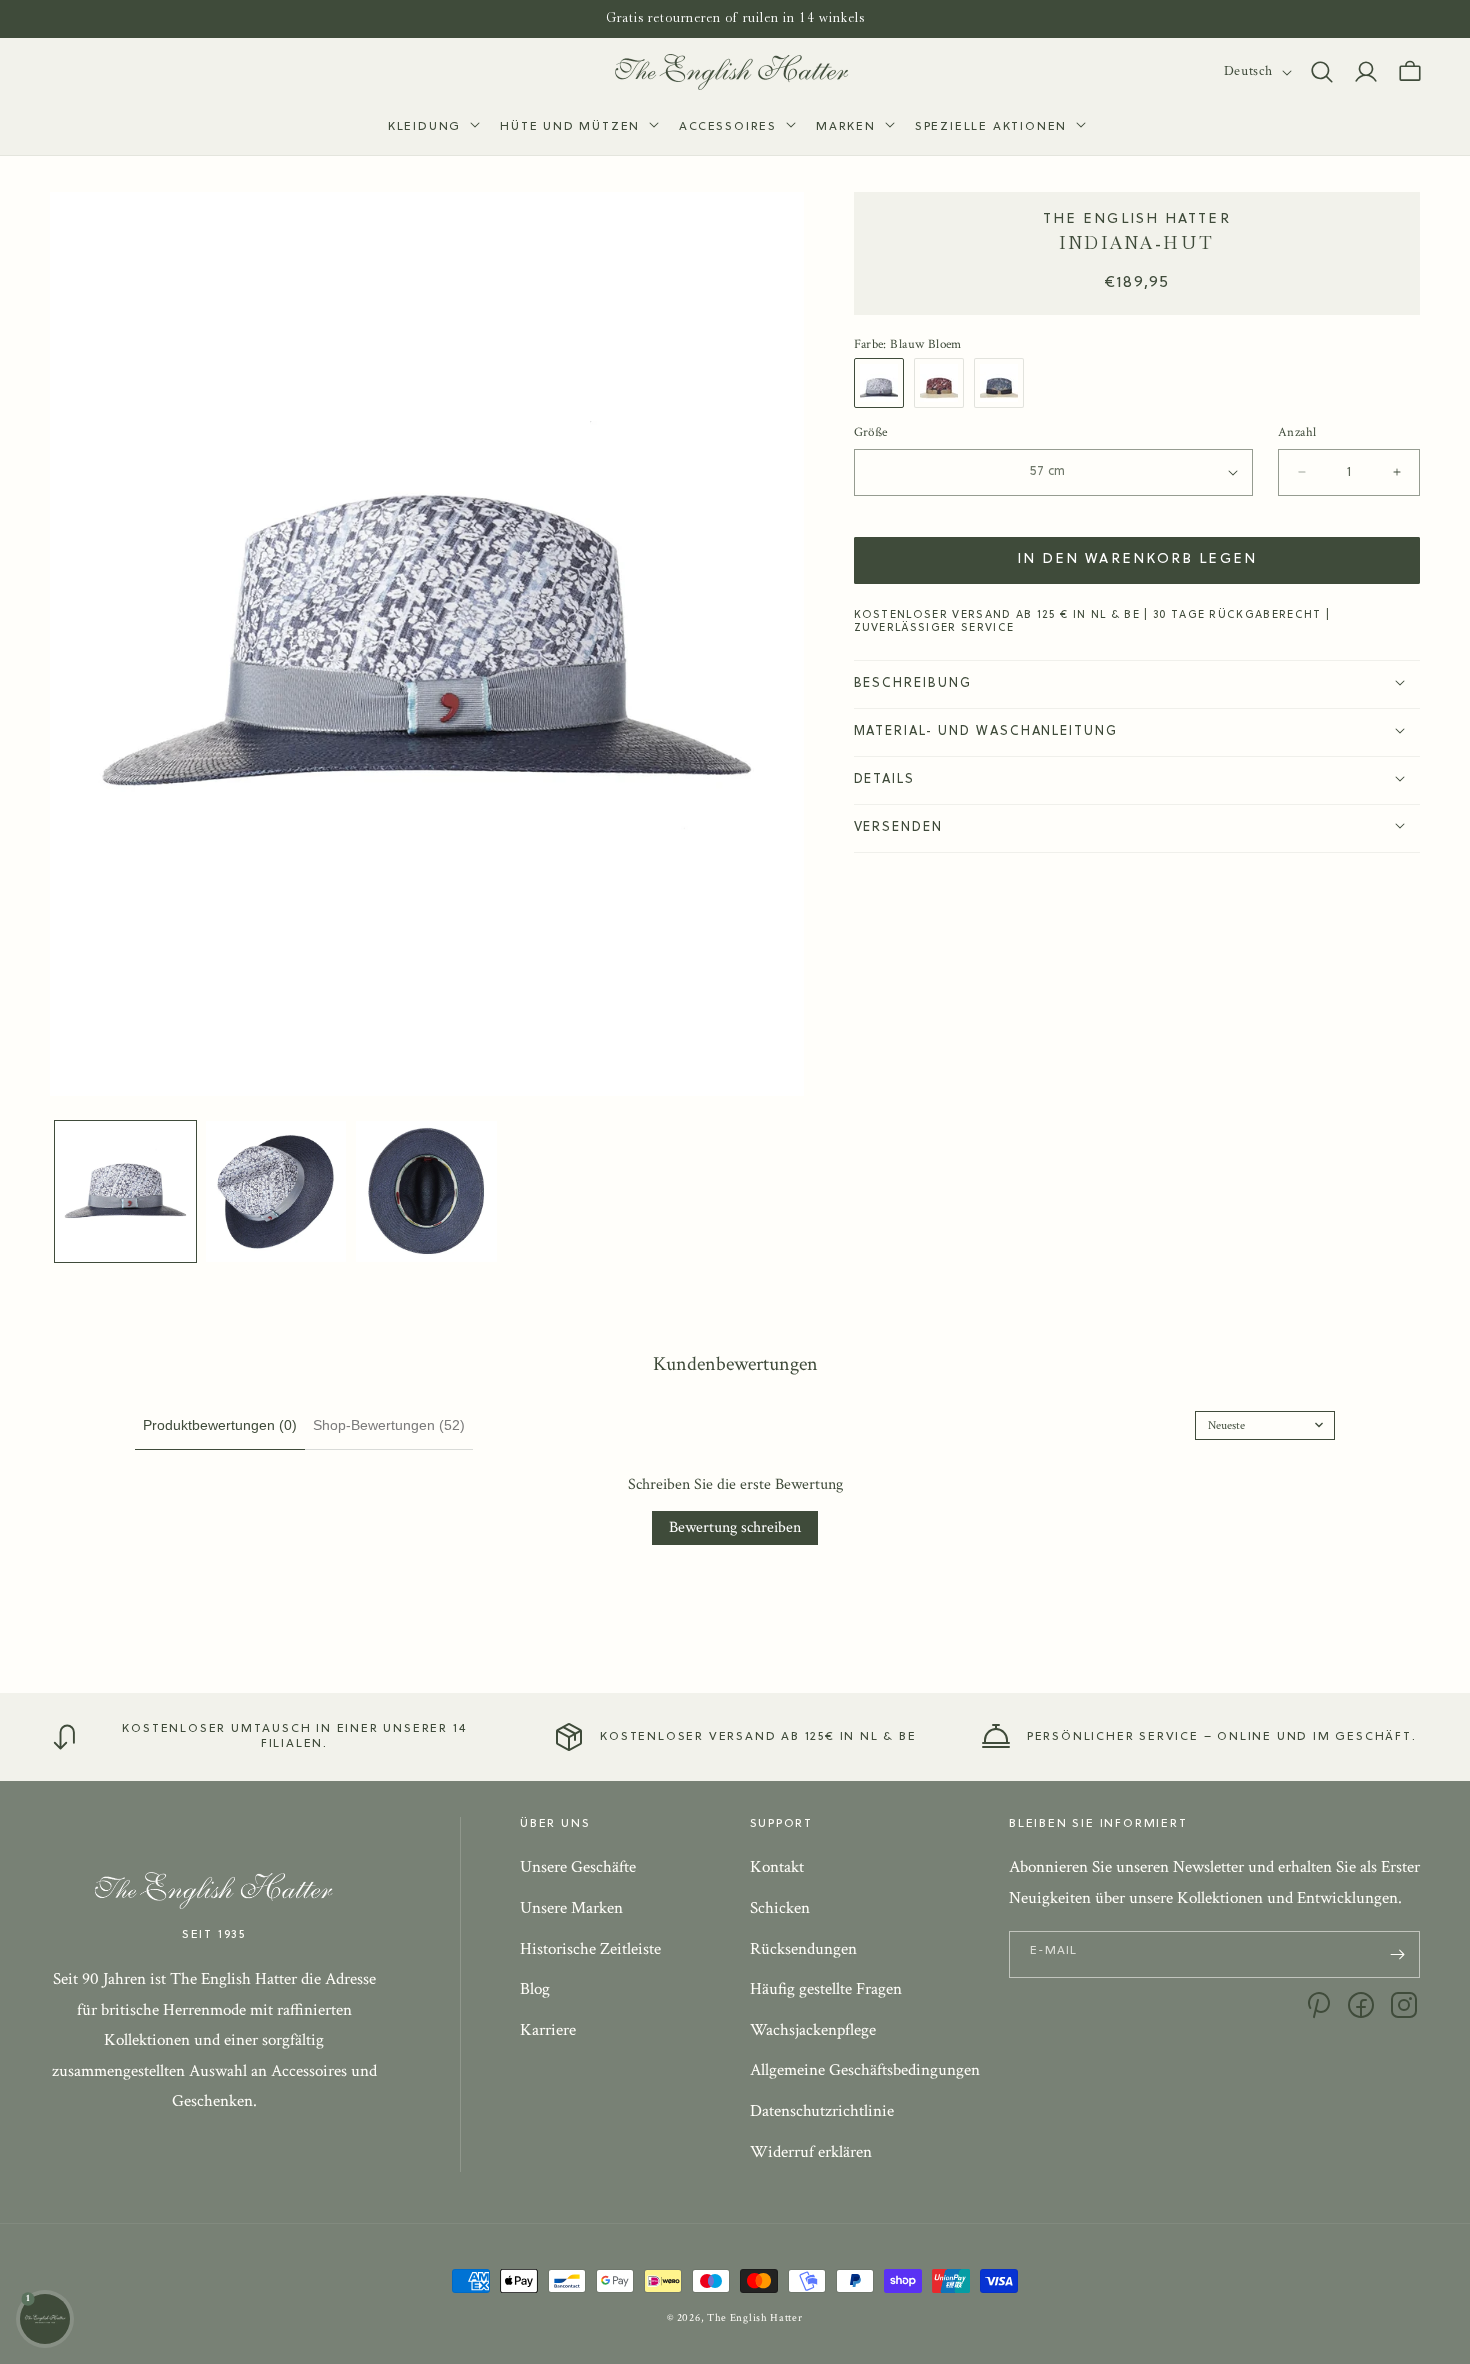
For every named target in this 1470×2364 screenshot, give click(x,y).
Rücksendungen (803, 1949)
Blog (535, 1990)
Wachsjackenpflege (813, 2030)
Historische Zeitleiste (590, 1949)
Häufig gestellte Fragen (826, 1990)
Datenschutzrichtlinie (822, 2111)
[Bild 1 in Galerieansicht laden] (125, 1191)
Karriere (548, 2030)
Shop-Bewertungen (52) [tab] (389, 1425)
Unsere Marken (571, 1908)
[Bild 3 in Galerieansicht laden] (426, 1191)
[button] (432, 128)
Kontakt (777, 1868)
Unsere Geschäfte (578, 1868)
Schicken (780, 1908)
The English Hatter (755, 2318)
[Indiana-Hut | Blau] (884, 383)
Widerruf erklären (811, 2152)
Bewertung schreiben (735, 1527)
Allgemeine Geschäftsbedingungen (865, 2071)
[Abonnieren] (1397, 1954)
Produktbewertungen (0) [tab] (220, 1425)
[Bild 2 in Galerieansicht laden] (276, 1191)
